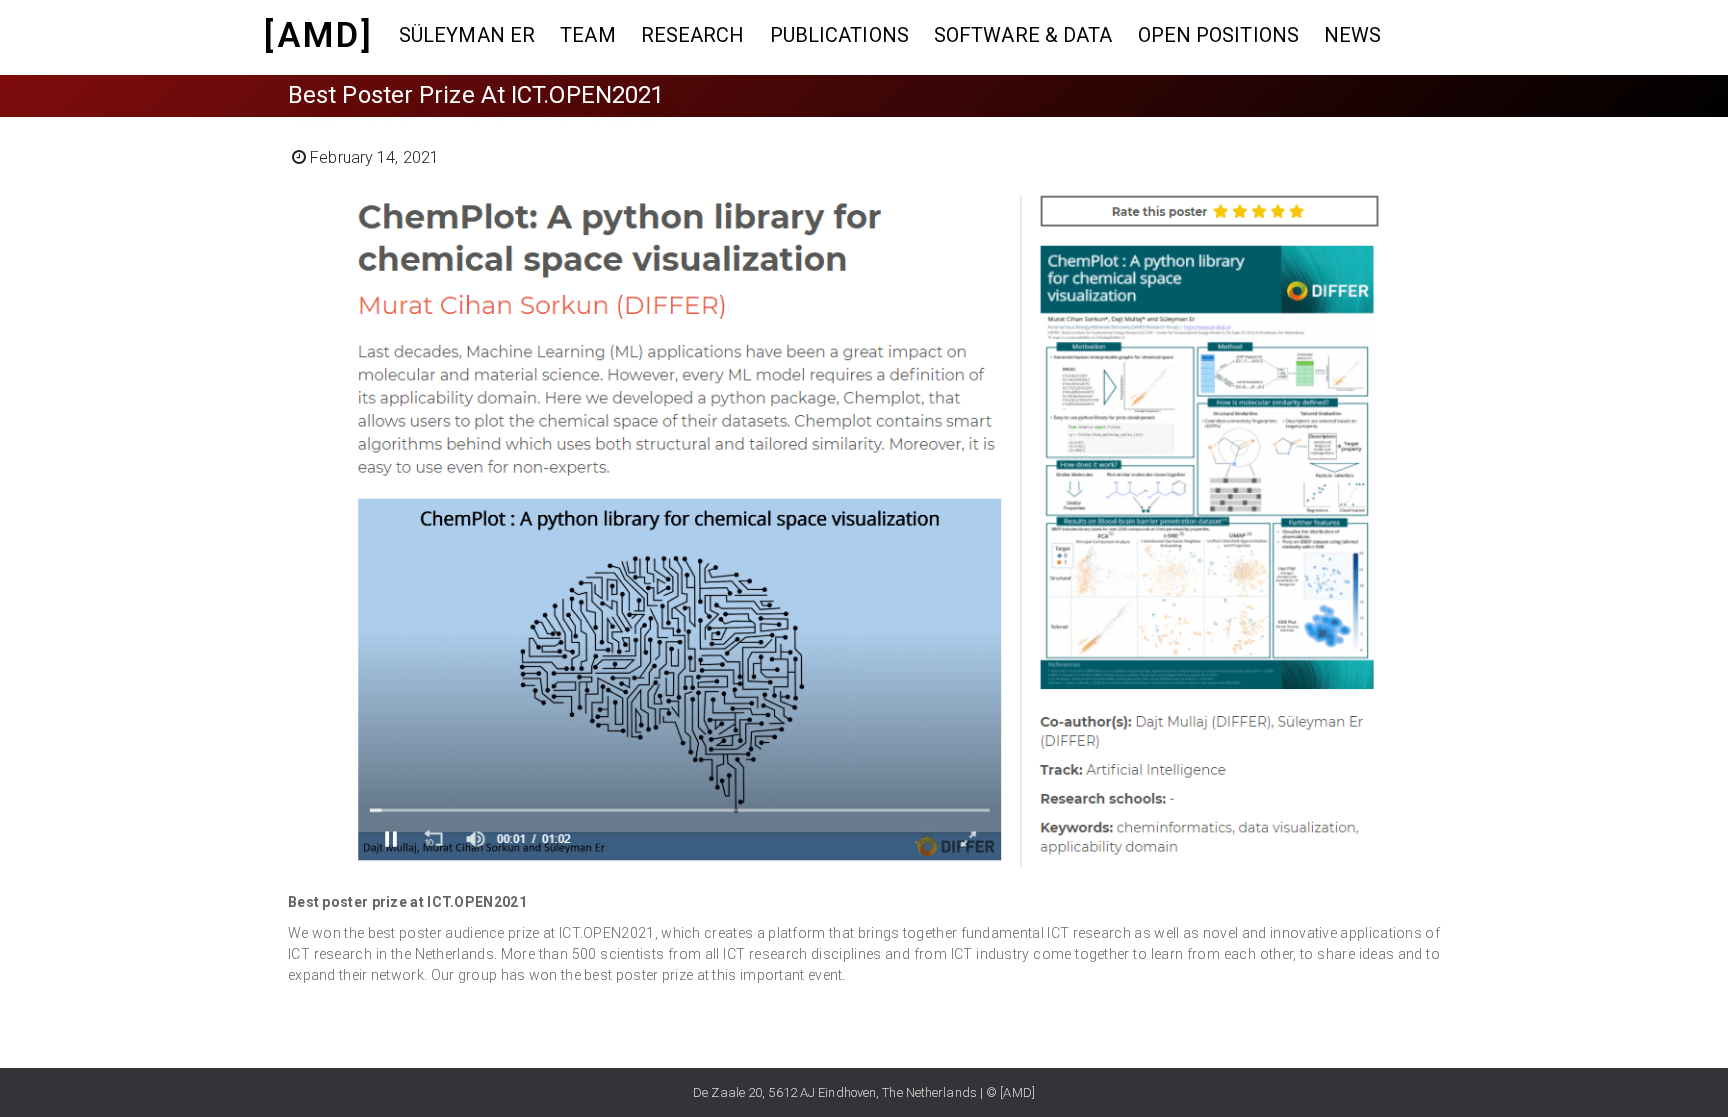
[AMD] (319, 35)
